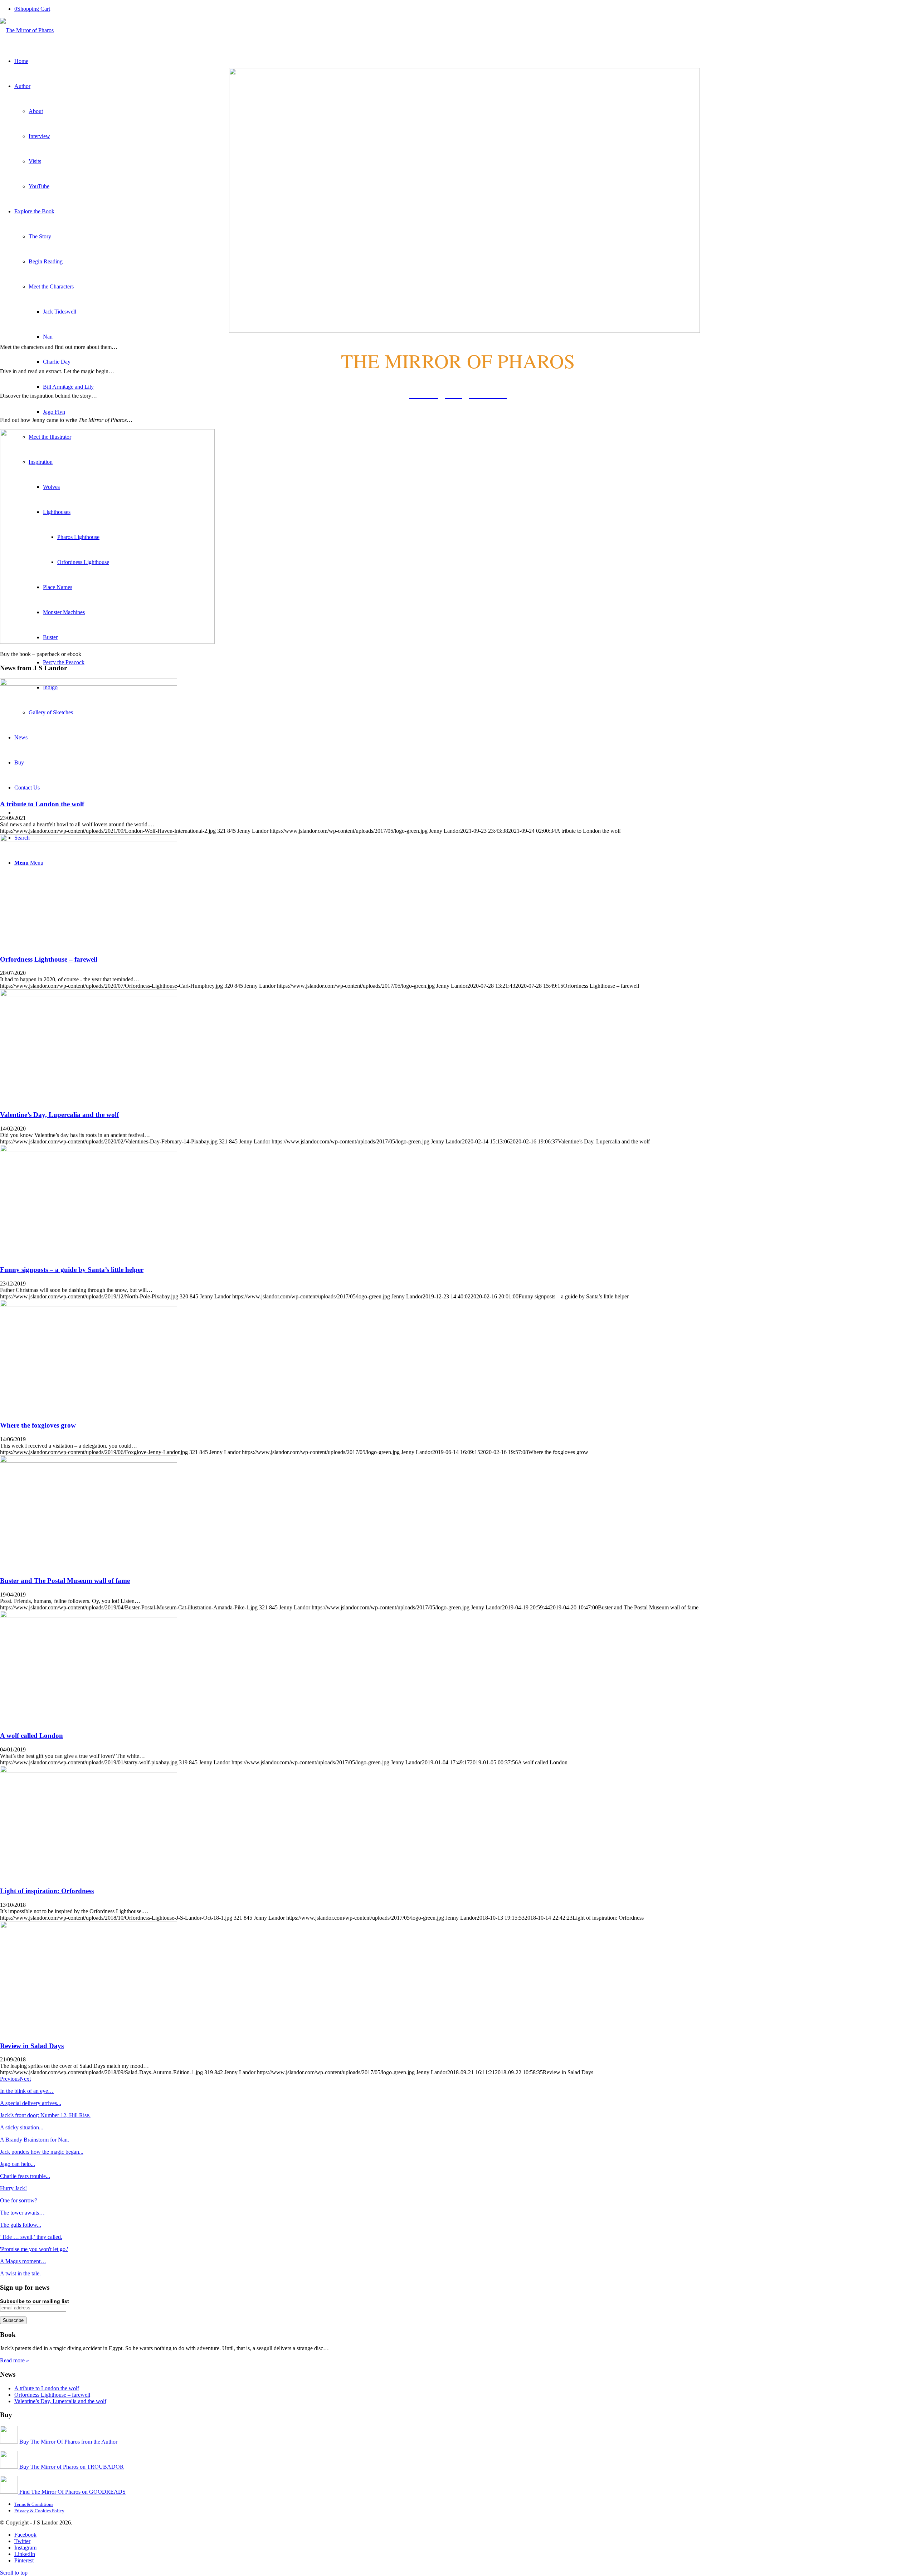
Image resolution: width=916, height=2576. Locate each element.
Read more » (14, 2360)
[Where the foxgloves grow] (89, 1305)
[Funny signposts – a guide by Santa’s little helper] (89, 1150)
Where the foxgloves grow (38, 1425)
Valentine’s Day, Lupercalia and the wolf (59, 1115)
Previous (10, 2079)
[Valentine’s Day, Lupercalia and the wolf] (89, 994)
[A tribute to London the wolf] (89, 684)
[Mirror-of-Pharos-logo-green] (27, 30)
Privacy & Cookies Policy (39, 2511)
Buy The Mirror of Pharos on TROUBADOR (71, 2467)
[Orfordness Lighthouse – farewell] (89, 839)
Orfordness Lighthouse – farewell (49, 959)
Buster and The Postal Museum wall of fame (65, 1581)
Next (25, 2079)
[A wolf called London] (89, 1616)
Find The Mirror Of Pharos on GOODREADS (72, 2492)
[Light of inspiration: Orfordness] (89, 1771)
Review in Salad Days (32, 2046)
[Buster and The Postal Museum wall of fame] (89, 1461)
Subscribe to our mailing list (35, 2301)
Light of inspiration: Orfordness (47, 1891)
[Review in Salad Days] (89, 1926)
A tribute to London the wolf (42, 804)
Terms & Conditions (34, 2504)
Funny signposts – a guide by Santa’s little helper (72, 1270)
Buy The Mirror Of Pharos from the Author (68, 2442)
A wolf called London (31, 1736)
